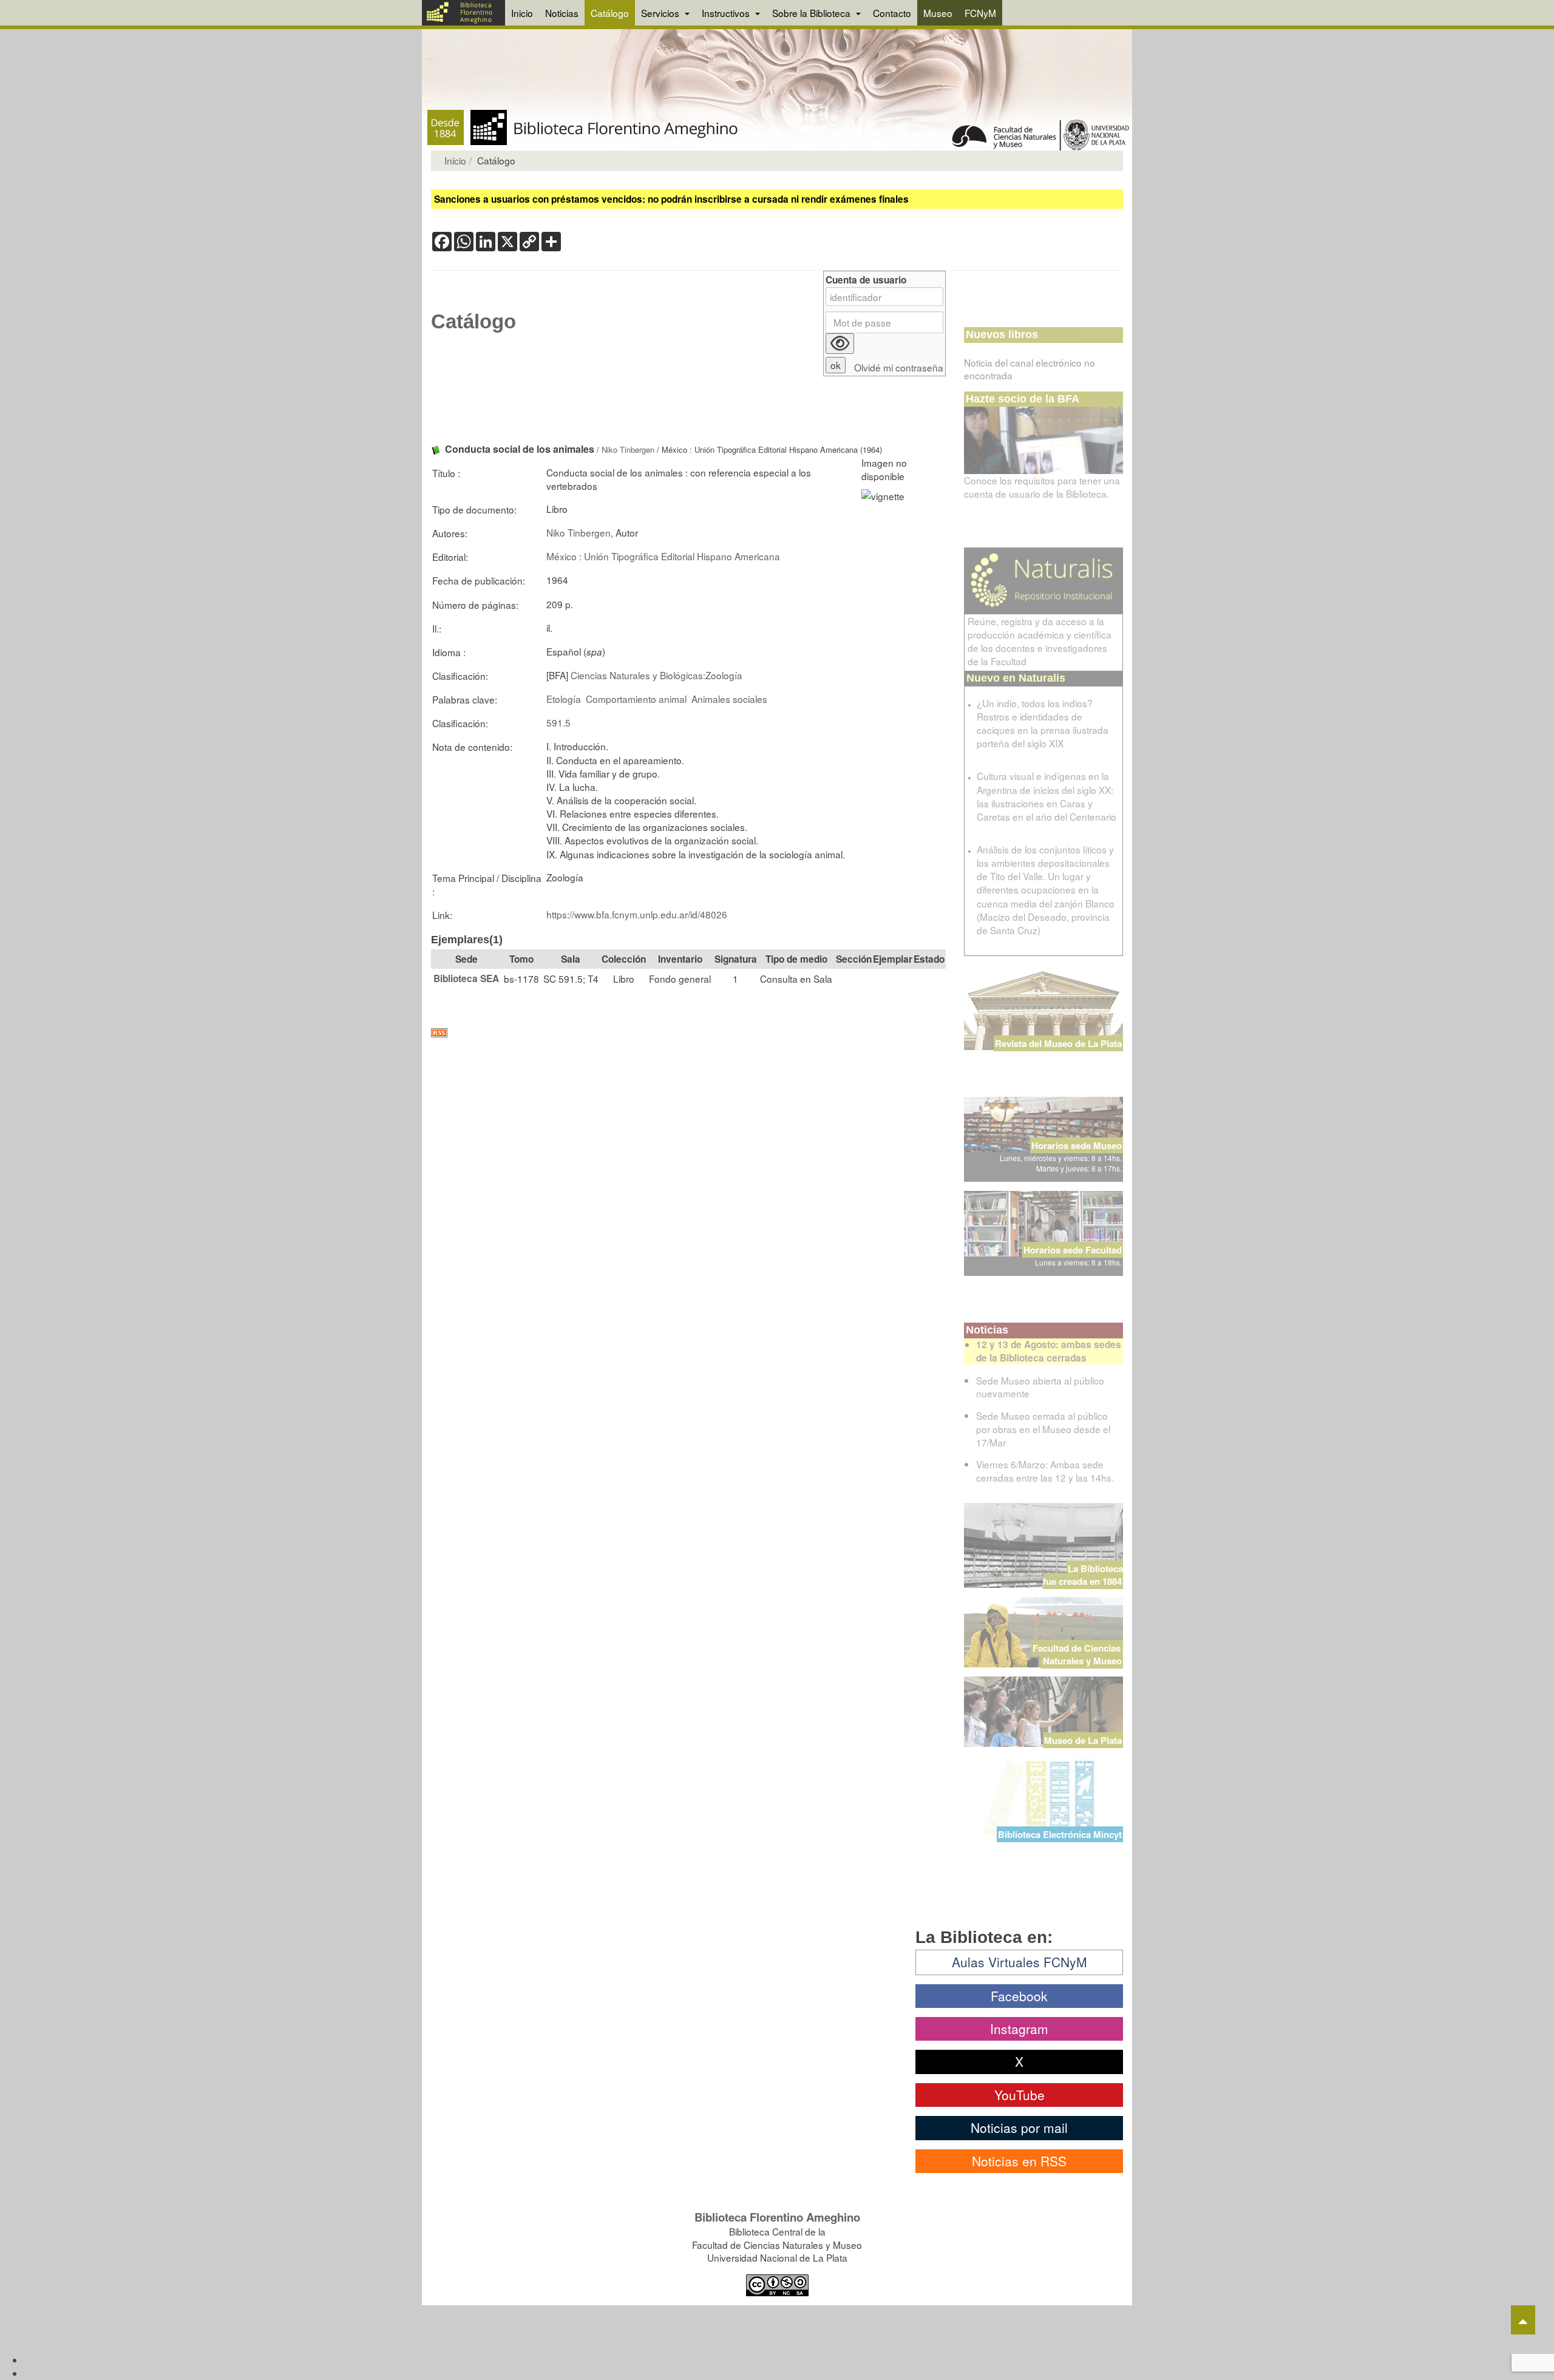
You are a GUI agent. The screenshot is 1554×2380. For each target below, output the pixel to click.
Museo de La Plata (1083, 1740)
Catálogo (610, 13)
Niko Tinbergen (628, 449)
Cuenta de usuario (866, 280)
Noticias (562, 13)
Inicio (522, 13)
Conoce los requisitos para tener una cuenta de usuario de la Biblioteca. (1042, 487)
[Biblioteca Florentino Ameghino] (463, 13)
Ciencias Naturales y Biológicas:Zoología (657, 675)
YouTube (1020, 2095)
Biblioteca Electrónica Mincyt (1060, 1834)
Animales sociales (729, 699)
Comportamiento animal (636, 699)
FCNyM (980, 13)
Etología (564, 699)
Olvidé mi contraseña (899, 368)
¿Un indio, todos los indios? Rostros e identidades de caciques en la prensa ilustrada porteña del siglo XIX (1043, 723)
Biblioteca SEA (466, 978)
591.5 (558, 722)
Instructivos (727, 13)
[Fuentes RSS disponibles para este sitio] (688, 1033)
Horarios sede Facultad (1073, 1250)
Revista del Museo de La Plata (1058, 1043)
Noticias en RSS (1019, 2161)
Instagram (1019, 2029)
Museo (938, 13)
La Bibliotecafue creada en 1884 (1083, 1575)
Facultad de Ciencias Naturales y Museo (1078, 1654)
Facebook (1019, 1996)
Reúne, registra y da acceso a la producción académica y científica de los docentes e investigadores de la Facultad (1040, 641)
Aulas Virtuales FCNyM (1020, 1962)
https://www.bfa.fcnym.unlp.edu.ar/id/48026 (637, 914)
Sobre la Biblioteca (813, 13)
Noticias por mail (1019, 2127)
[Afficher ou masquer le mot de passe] (840, 344)
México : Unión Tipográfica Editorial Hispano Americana (663, 556)
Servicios (661, 13)
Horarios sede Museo (1077, 1145)
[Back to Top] (1523, 2320)
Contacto (892, 13)
